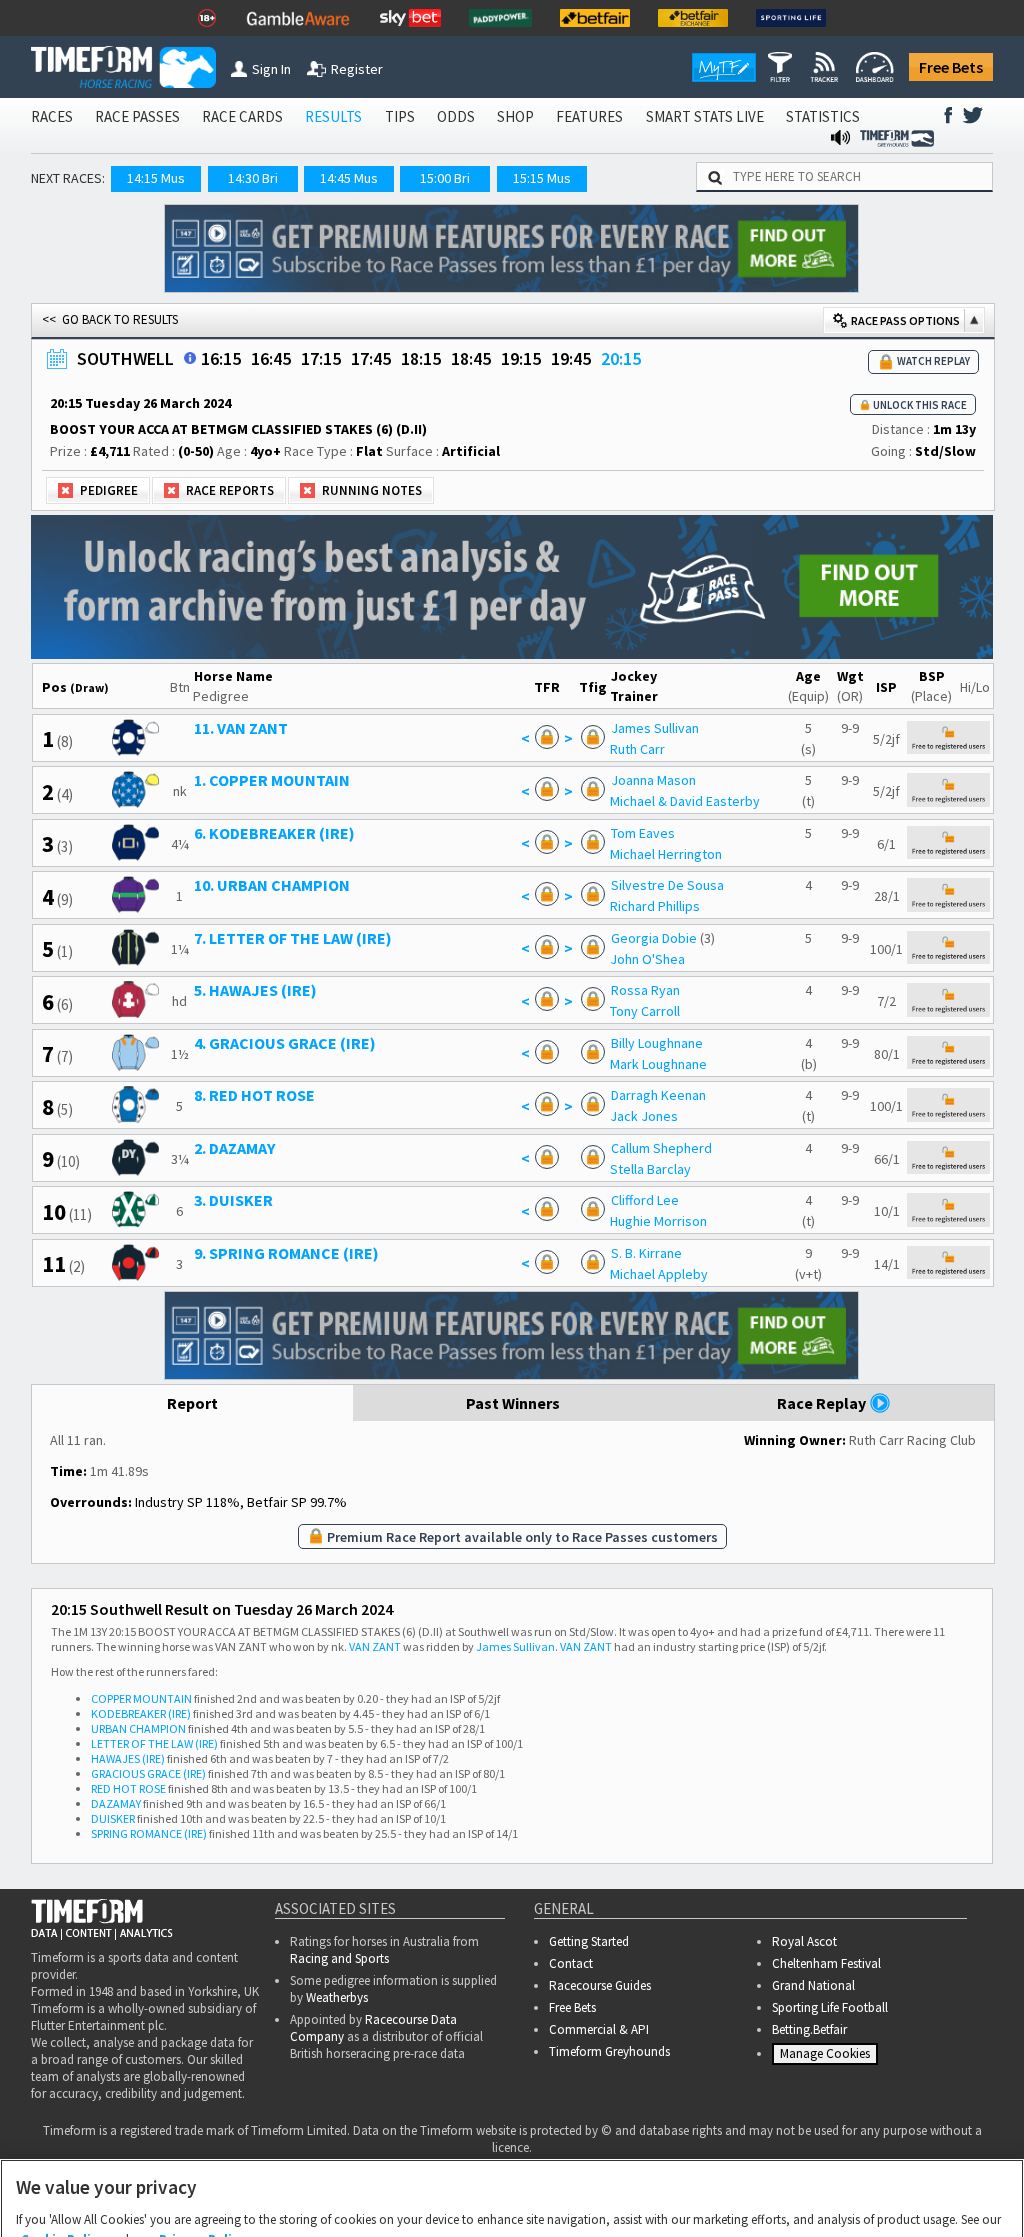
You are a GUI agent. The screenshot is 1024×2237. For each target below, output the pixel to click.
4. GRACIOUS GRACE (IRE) (285, 1043)
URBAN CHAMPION (138, 1728)
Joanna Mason (653, 780)
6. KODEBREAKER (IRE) (274, 833)
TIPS (400, 116)
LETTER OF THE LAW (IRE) (154, 1743)
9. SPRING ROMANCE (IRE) (286, 1253)
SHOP (515, 116)
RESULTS (333, 116)
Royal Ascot (804, 1941)
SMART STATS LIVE (705, 116)
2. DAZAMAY (234, 1148)
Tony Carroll (645, 1011)
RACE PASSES (137, 116)
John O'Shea (647, 959)
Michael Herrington (666, 854)
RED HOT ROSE (128, 1788)
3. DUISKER (233, 1200)
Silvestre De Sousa (667, 885)
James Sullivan (655, 728)
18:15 (421, 358)
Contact (571, 1963)
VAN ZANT (375, 1646)
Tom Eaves (643, 833)
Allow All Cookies (658, 2199)
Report (192, 1403)
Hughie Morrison (658, 1221)
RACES (52, 116)
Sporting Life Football (830, 2007)
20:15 (621, 358)
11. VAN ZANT (241, 728)
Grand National (813, 1985)
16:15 (221, 358)
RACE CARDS (242, 116)
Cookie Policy (63, 2140)
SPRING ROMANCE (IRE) (149, 1833)
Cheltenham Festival (826, 1963)
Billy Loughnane (657, 1043)
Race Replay (823, 1403)
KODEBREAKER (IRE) (141, 1713)
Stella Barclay (650, 1169)
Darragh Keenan (658, 1095)
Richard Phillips (655, 906)
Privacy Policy (202, 2140)
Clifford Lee (645, 1200)
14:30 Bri (253, 178)
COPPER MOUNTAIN (141, 1698)
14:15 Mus (156, 178)
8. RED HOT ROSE (254, 1095)
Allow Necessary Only (505, 2199)
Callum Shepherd (661, 1148)
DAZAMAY (116, 1803)
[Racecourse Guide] (190, 358)
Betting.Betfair (809, 2029)
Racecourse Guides (600, 1985)
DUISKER (113, 1818)
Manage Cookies (827, 2057)
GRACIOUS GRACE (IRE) (148, 1773)
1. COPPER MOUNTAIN (272, 780)
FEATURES (589, 116)
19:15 (521, 358)
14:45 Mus (349, 178)
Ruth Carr (637, 749)
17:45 (371, 358)
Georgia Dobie (654, 938)
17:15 (321, 358)
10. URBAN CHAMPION (272, 885)
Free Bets (951, 67)
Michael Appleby (659, 1274)
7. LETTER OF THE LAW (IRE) (293, 938)
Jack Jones (644, 1116)
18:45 (471, 358)
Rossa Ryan (645, 990)
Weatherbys (337, 1997)
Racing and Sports (339, 1958)
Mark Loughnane (658, 1064)
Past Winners (513, 1403)
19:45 (571, 358)
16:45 (271, 358)
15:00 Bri (445, 178)
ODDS (456, 116)
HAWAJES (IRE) (128, 1758)
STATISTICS (823, 116)
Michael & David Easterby (685, 801)
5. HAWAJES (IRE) (255, 990)
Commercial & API (599, 2029)
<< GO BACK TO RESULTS (110, 319)
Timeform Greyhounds (609, 2051)
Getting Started (589, 1941)
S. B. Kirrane (646, 1253)
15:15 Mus (542, 178)
